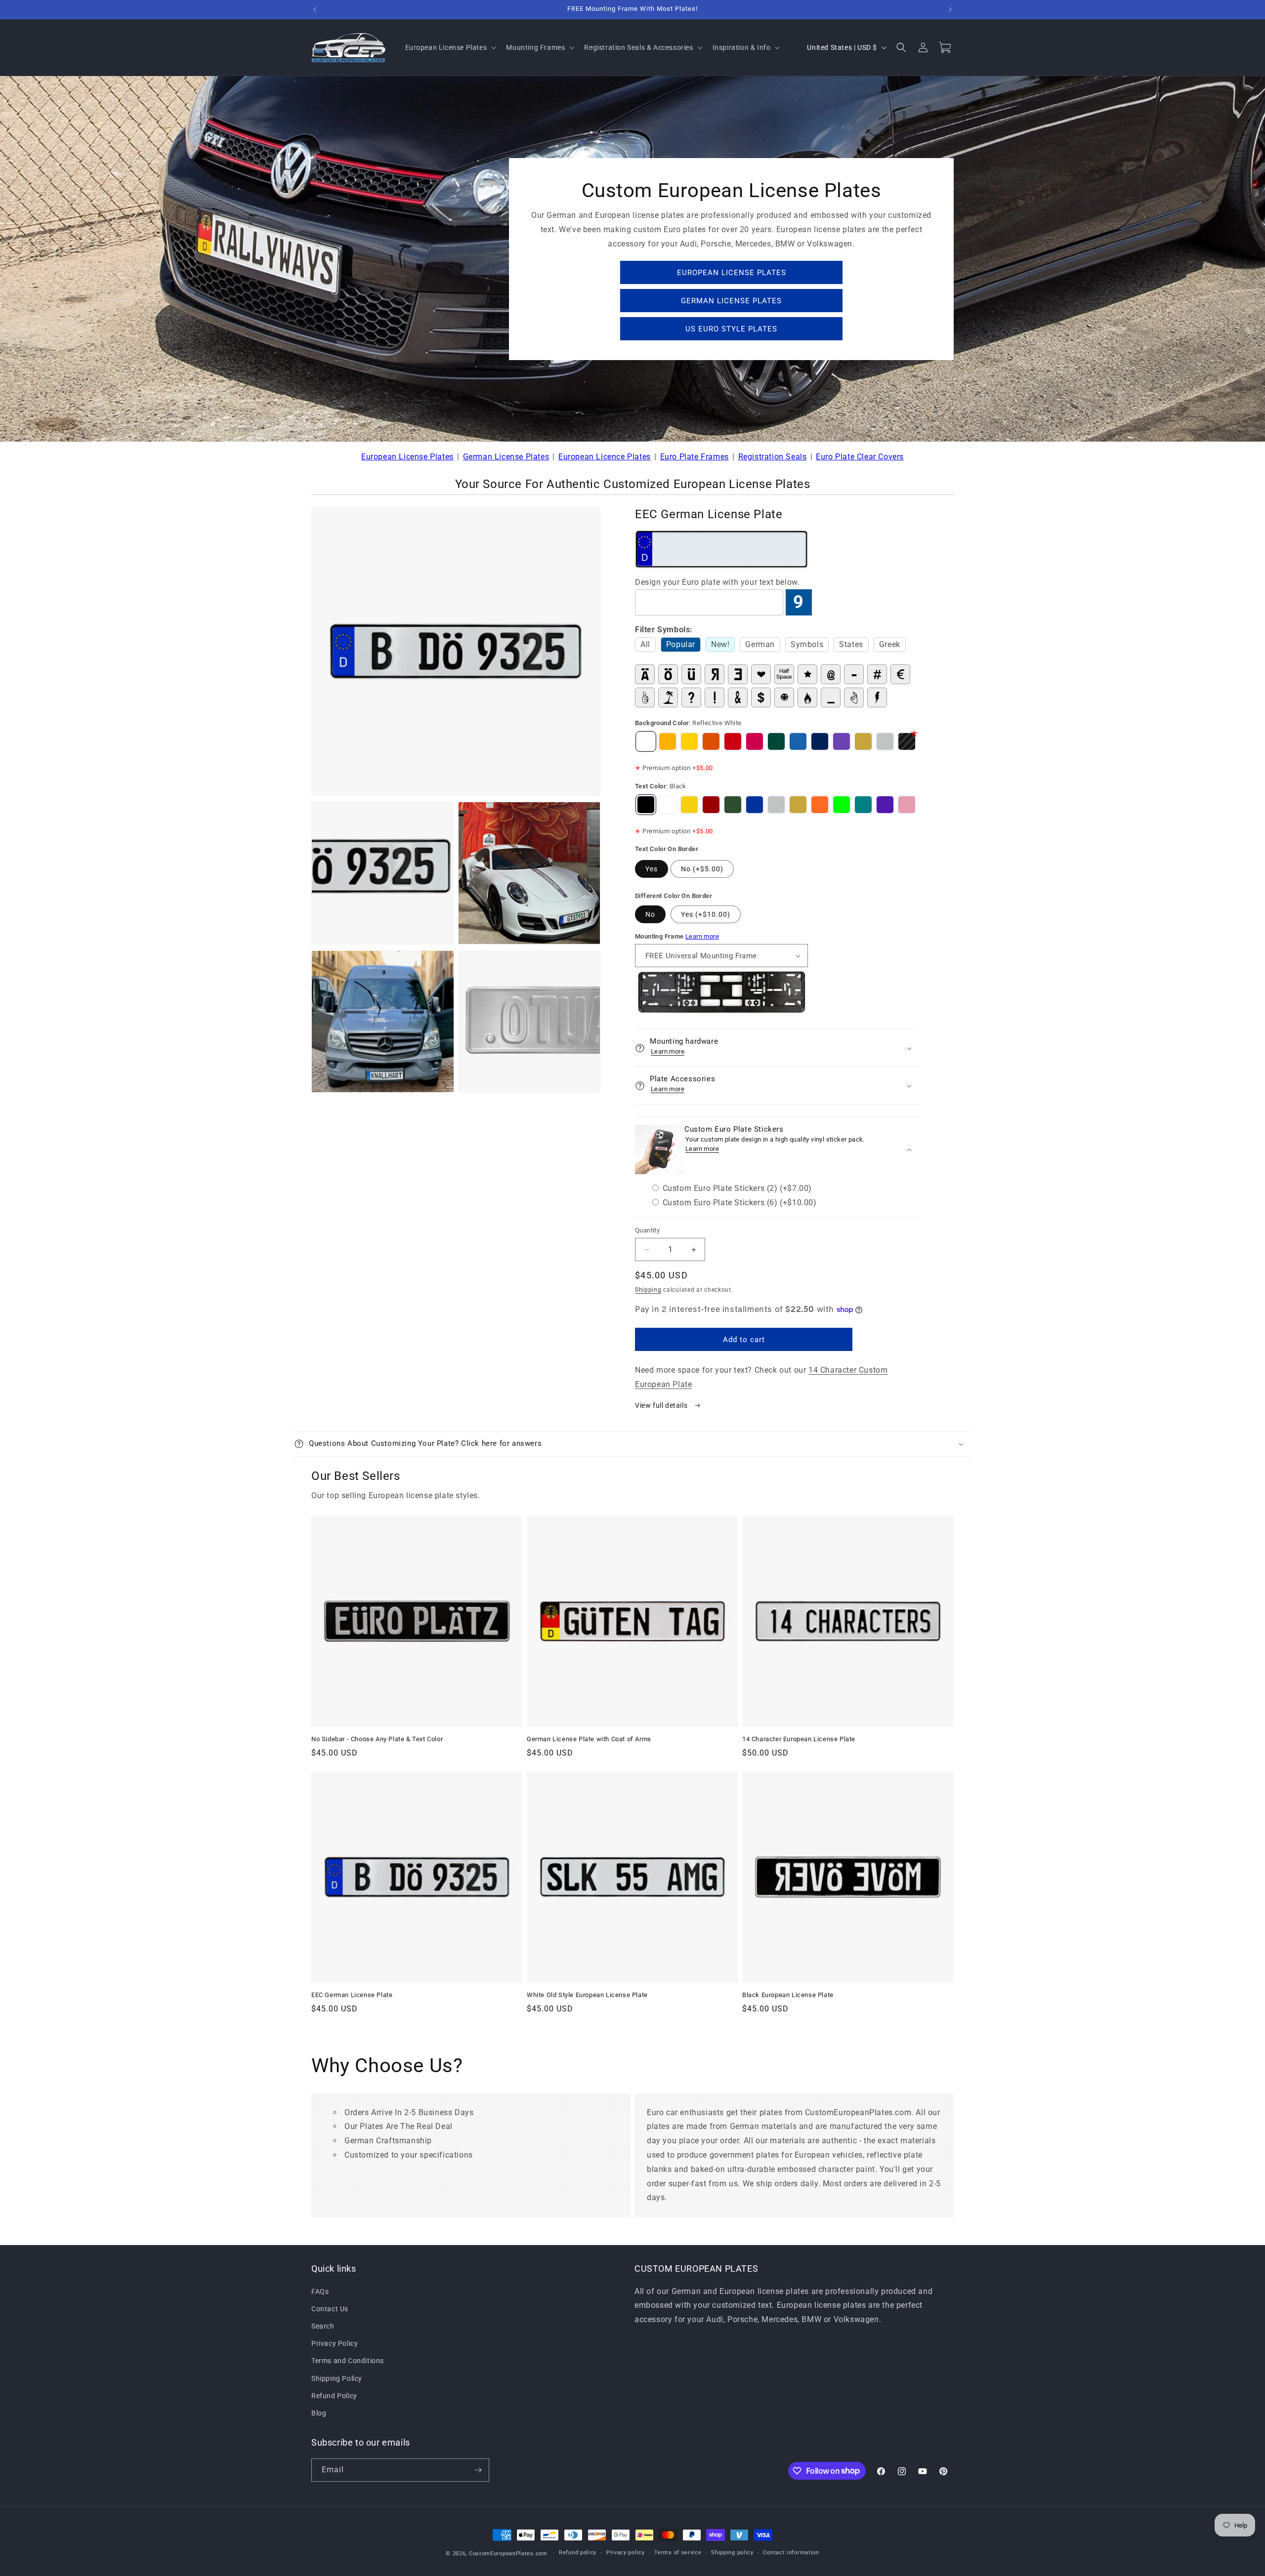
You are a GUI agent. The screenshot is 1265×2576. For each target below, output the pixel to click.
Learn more (702, 936)
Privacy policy (626, 2553)
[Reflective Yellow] (668, 741)
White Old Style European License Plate (587, 1995)
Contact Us (330, 2309)
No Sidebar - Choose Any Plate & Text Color (377, 1739)
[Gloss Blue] (820, 741)
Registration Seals (773, 457)
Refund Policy (334, 2396)
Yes (652, 869)
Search (323, 2326)
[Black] (646, 805)
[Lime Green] (842, 805)
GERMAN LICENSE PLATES (731, 301)
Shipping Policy (337, 2378)
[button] (450, 47)
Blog (319, 2413)
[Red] (711, 805)
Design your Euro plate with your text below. (717, 582)
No (650, 914)
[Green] (733, 805)
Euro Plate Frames (695, 457)
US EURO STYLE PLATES (731, 329)
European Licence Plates (605, 457)
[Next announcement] (950, 9)
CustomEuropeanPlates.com (508, 2554)
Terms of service (678, 2553)
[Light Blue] (798, 741)
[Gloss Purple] (842, 741)
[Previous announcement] (315, 9)
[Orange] (820, 805)
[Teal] (863, 805)
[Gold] (863, 741)
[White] (668, 805)
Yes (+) (706, 914)
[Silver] (885, 741)
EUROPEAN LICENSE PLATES (732, 273)
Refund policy (578, 2553)
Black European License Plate (788, 1995)
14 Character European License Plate (799, 1739)
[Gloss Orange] (711, 741)
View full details (662, 1405)
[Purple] (885, 805)
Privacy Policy (335, 2343)
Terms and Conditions (348, 2361)
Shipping (648, 1290)
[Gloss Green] (776, 741)
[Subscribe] (478, 2470)
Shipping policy (732, 2553)
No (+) (702, 869)
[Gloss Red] (733, 741)
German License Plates (506, 457)
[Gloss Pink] (755, 741)
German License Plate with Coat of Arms (589, 1739)
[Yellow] (689, 805)
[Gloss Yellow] (689, 741)
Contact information (791, 2553)
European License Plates (407, 457)
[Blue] (755, 805)
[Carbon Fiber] (907, 741)
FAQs (320, 2291)
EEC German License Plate (352, 1995)
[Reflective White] (646, 741)
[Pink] (907, 805)
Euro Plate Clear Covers (860, 457)
